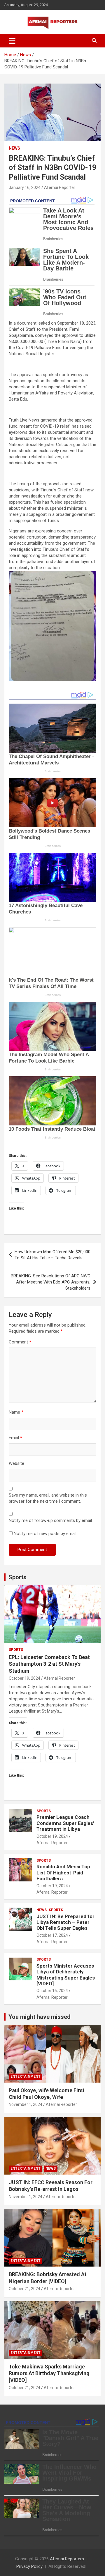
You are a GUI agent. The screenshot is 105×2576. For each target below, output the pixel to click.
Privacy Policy (29, 2566)
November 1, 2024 (26, 2104)
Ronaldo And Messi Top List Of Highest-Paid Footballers (63, 1873)
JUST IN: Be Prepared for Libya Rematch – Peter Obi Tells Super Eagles (65, 1922)
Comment (20, 1342)
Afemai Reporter (60, 187)
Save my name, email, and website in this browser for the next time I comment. (48, 1498)
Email (15, 1438)
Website (16, 1463)
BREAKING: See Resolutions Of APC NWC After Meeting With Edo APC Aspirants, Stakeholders (51, 1282)
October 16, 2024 (52, 1991)
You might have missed (40, 2017)
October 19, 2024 (24, 1678)
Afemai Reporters (67, 2559)
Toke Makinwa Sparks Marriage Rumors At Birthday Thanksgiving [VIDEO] (49, 2373)
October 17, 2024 (52, 1935)
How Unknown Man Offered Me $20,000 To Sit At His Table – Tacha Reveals (52, 1255)
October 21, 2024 (24, 2289)
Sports (17, 1577)
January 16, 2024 (25, 187)
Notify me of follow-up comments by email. (51, 1520)
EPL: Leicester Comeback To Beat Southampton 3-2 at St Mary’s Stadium (49, 1664)
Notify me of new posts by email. (45, 1534)
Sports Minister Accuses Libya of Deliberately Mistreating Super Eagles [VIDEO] (66, 1975)
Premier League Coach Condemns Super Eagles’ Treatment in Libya (65, 1823)
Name (16, 1412)
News (14, 148)
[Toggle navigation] (12, 41)
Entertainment (26, 2076)
